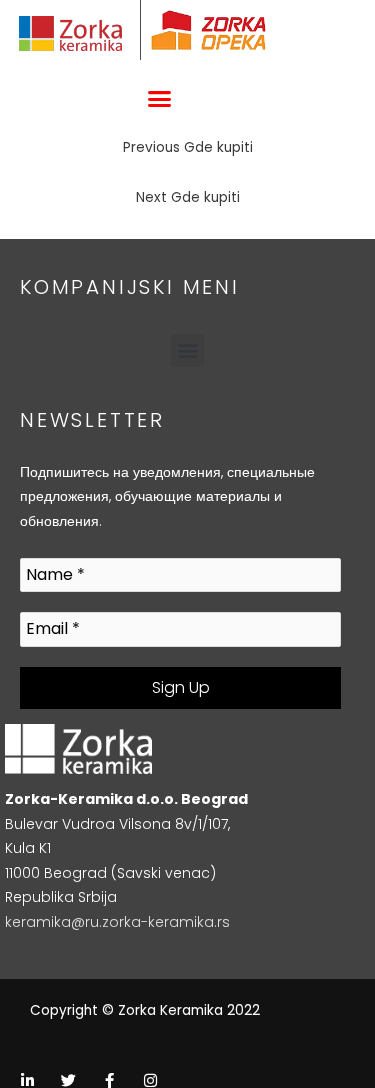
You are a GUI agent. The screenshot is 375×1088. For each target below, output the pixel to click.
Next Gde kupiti (188, 197)
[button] (159, 99)
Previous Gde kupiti (188, 147)
